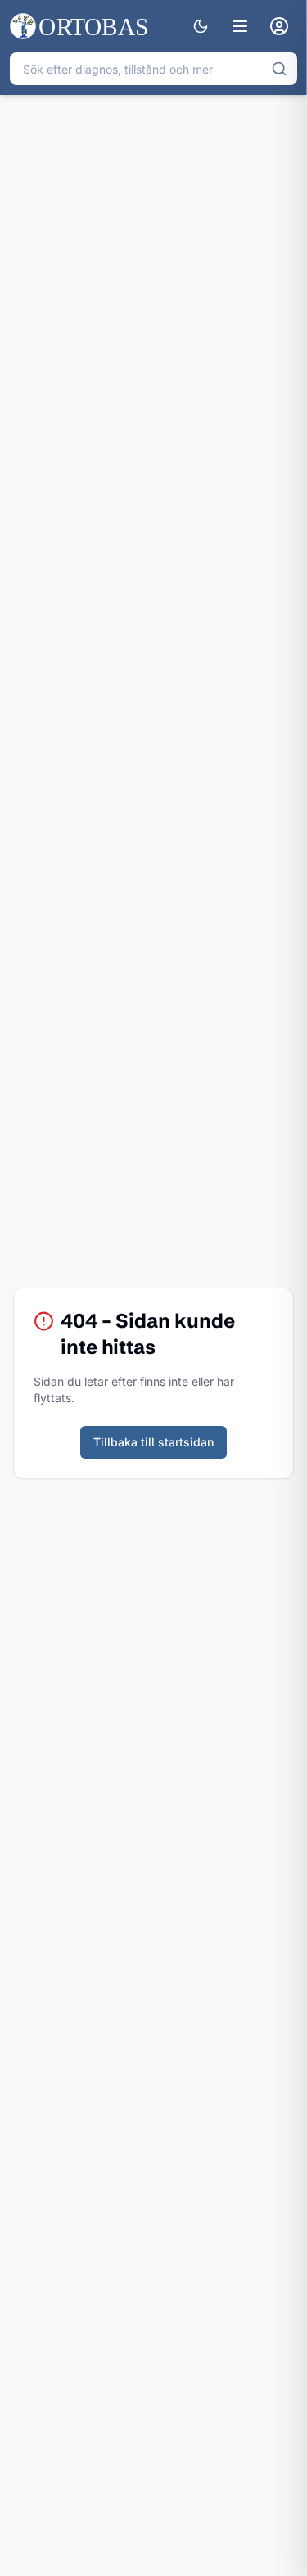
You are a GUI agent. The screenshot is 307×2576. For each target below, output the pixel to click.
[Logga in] (279, 26)
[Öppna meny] (240, 26)
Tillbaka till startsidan (153, 1442)
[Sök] (279, 69)
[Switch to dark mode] (201, 26)
